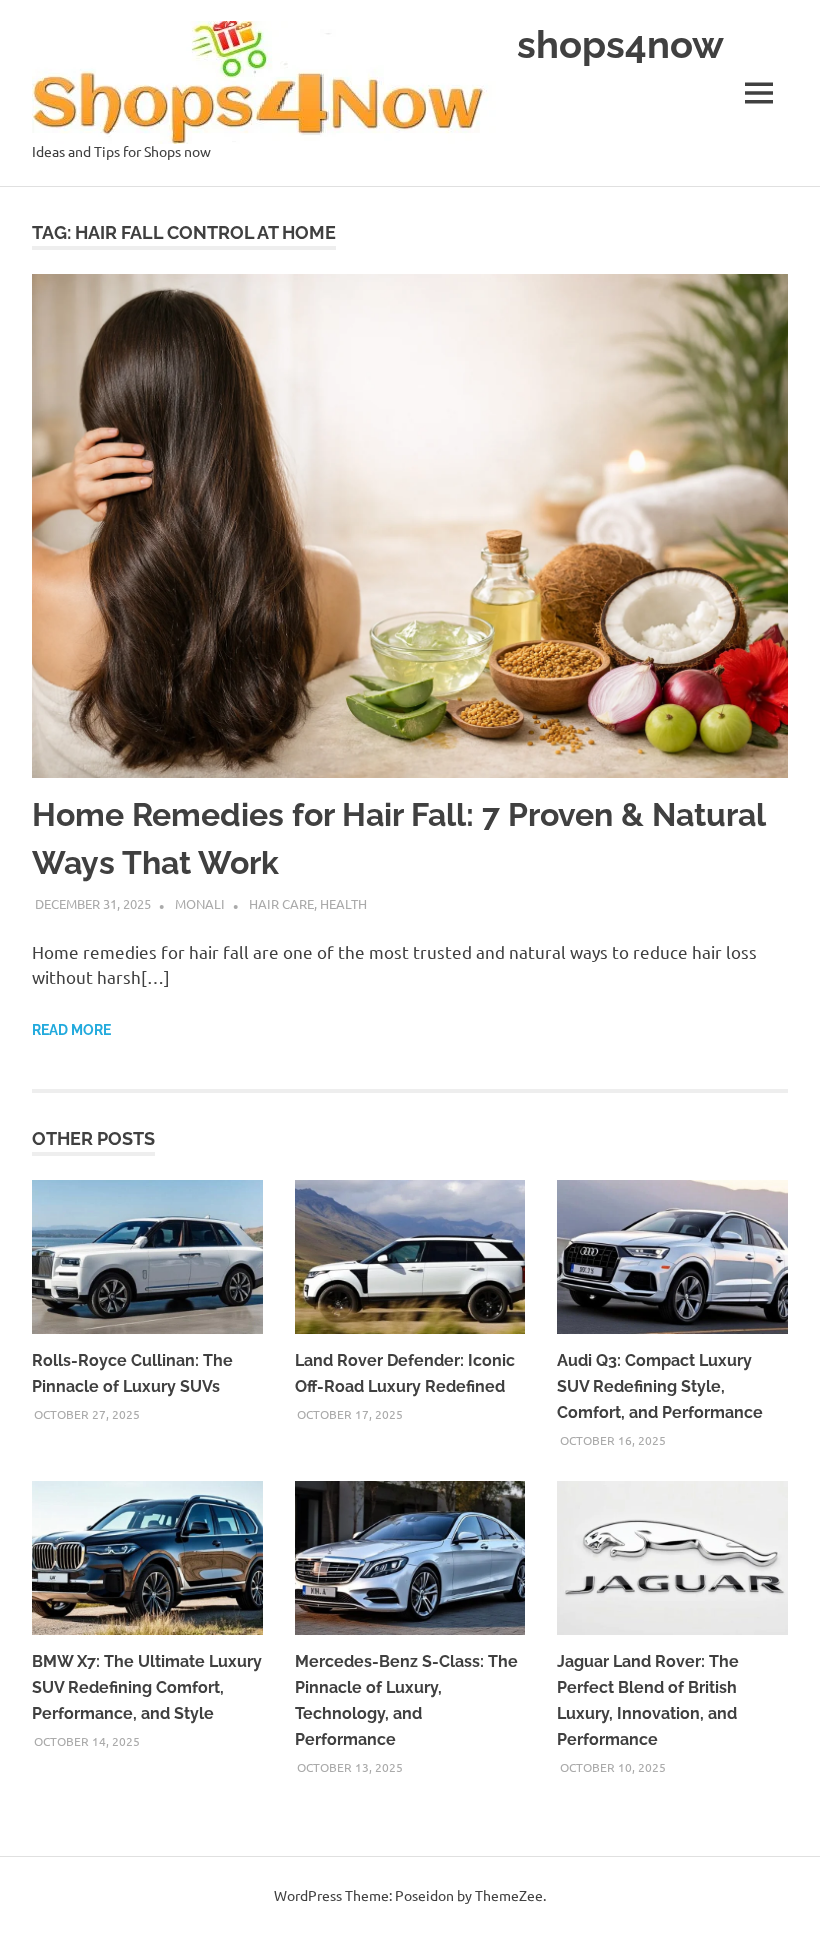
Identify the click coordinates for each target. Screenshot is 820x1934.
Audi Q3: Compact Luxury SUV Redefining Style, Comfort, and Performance (660, 1386)
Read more (71, 1030)
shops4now (620, 44)
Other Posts (93, 1138)
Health (343, 903)
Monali (200, 903)
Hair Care (281, 903)
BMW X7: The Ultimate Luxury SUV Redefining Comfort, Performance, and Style (147, 1687)
